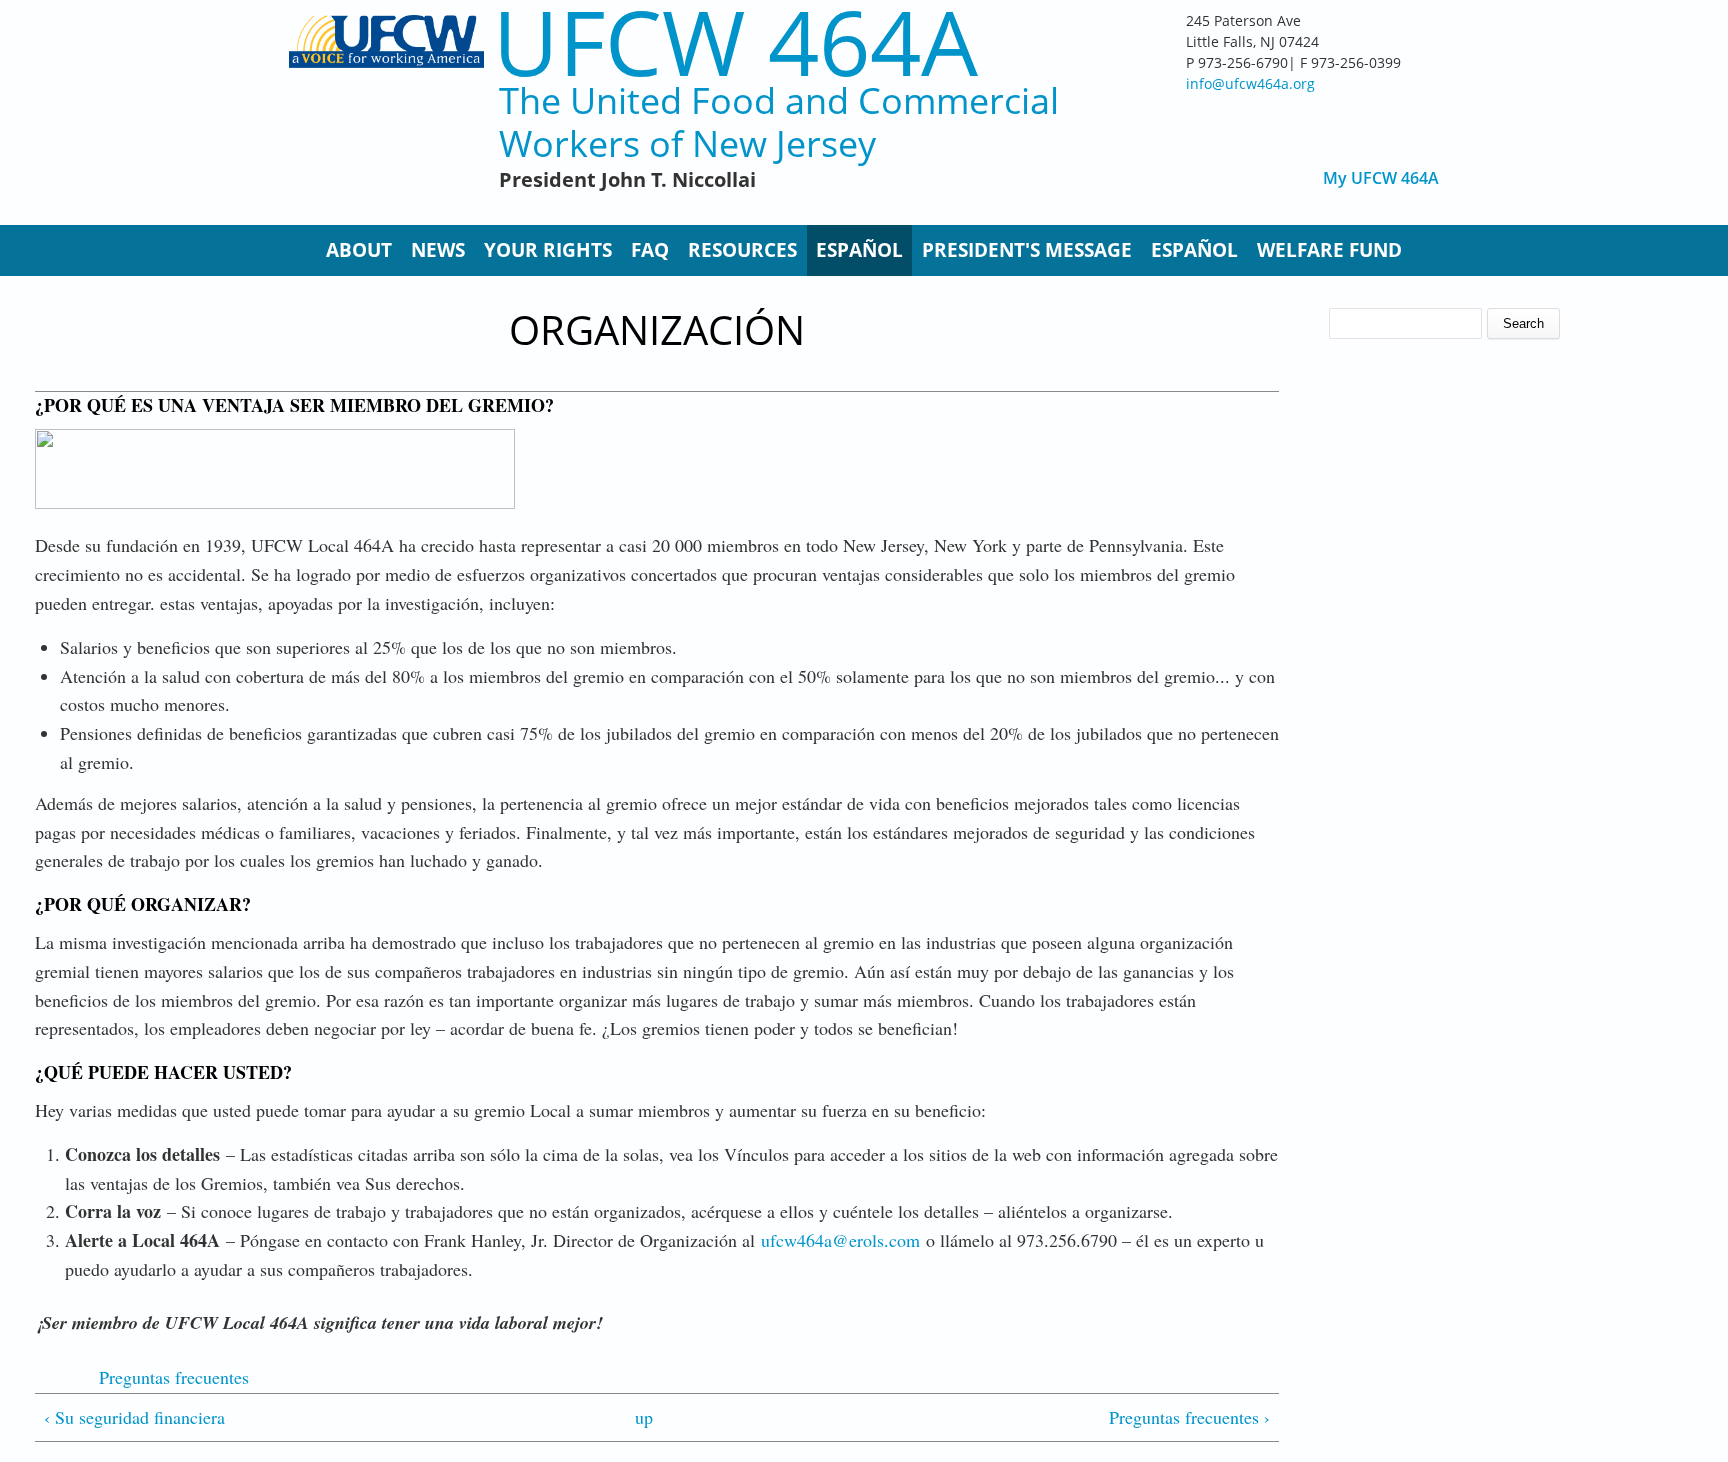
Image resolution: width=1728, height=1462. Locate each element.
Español (859, 250)
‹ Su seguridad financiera (134, 1417)
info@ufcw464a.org (1250, 83)
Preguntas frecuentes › (1189, 1417)
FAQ (650, 250)
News (438, 250)
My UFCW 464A (1381, 178)
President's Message (1027, 250)
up (644, 1417)
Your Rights (548, 250)
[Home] (386, 110)
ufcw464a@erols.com (840, 1240)
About (359, 250)
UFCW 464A (735, 41)
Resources (742, 250)
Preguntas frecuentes (174, 1377)
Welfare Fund (1329, 250)
